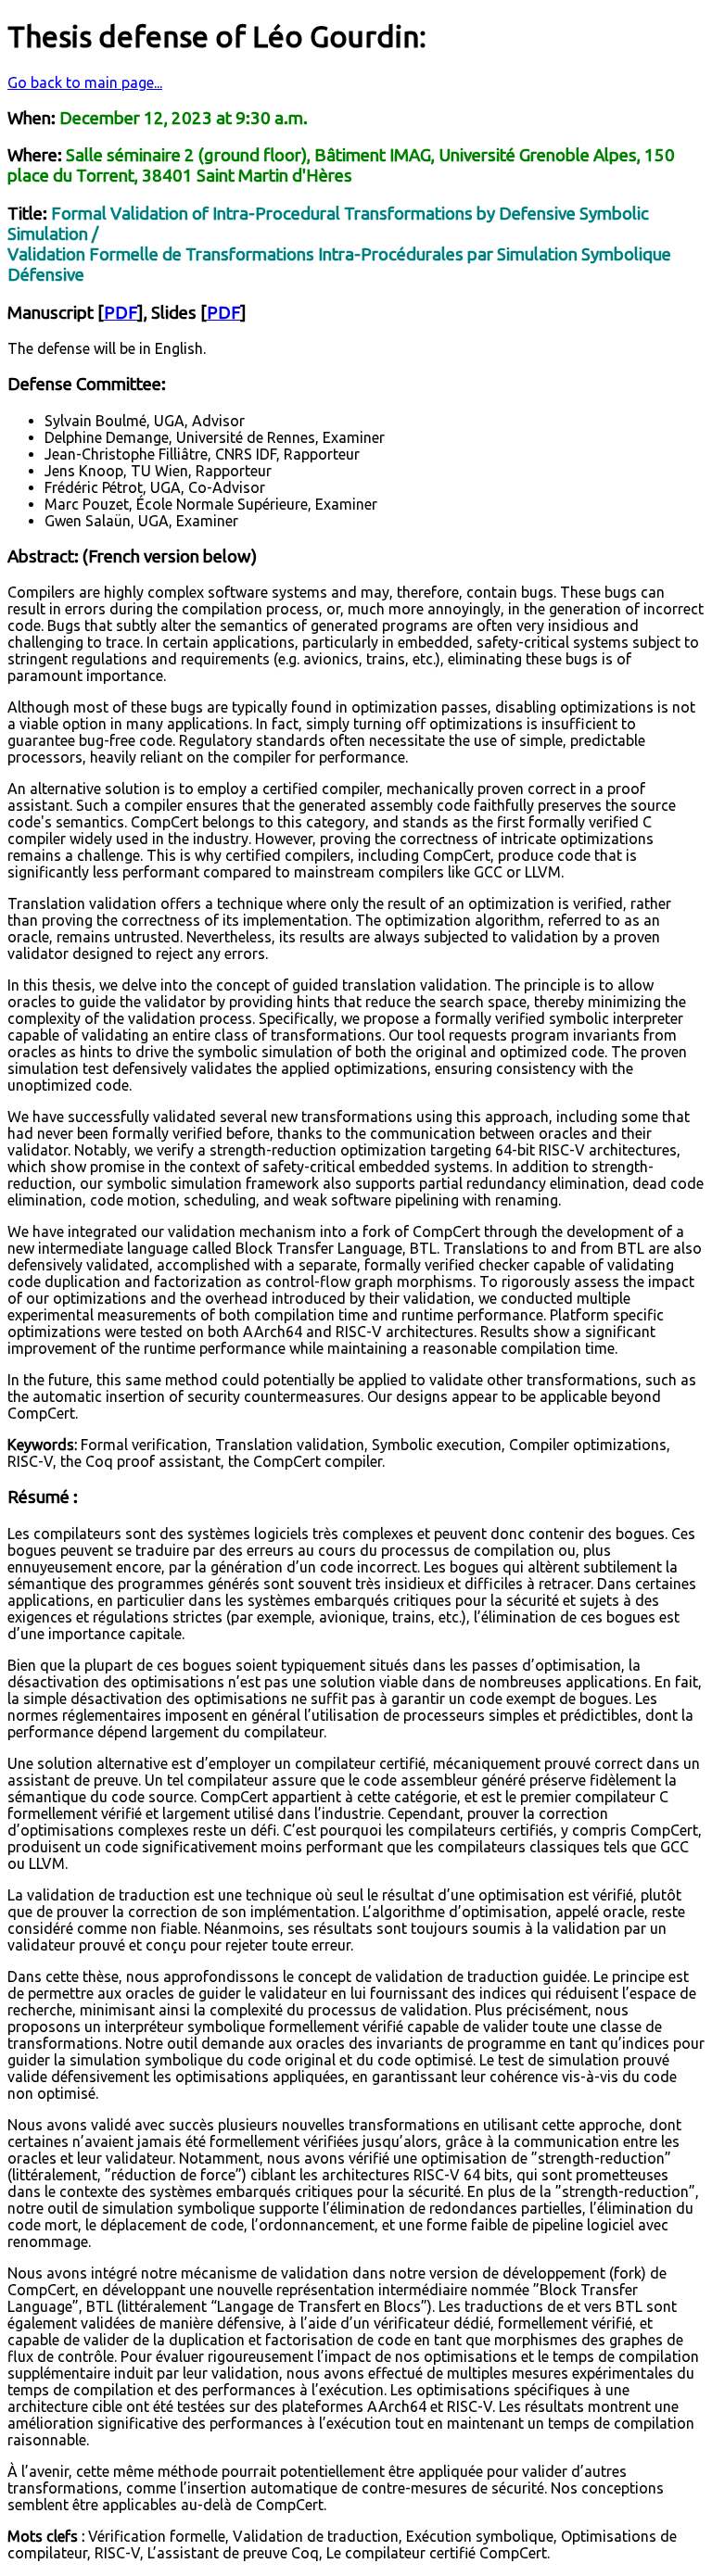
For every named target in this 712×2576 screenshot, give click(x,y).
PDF (121, 313)
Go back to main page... (85, 82)
